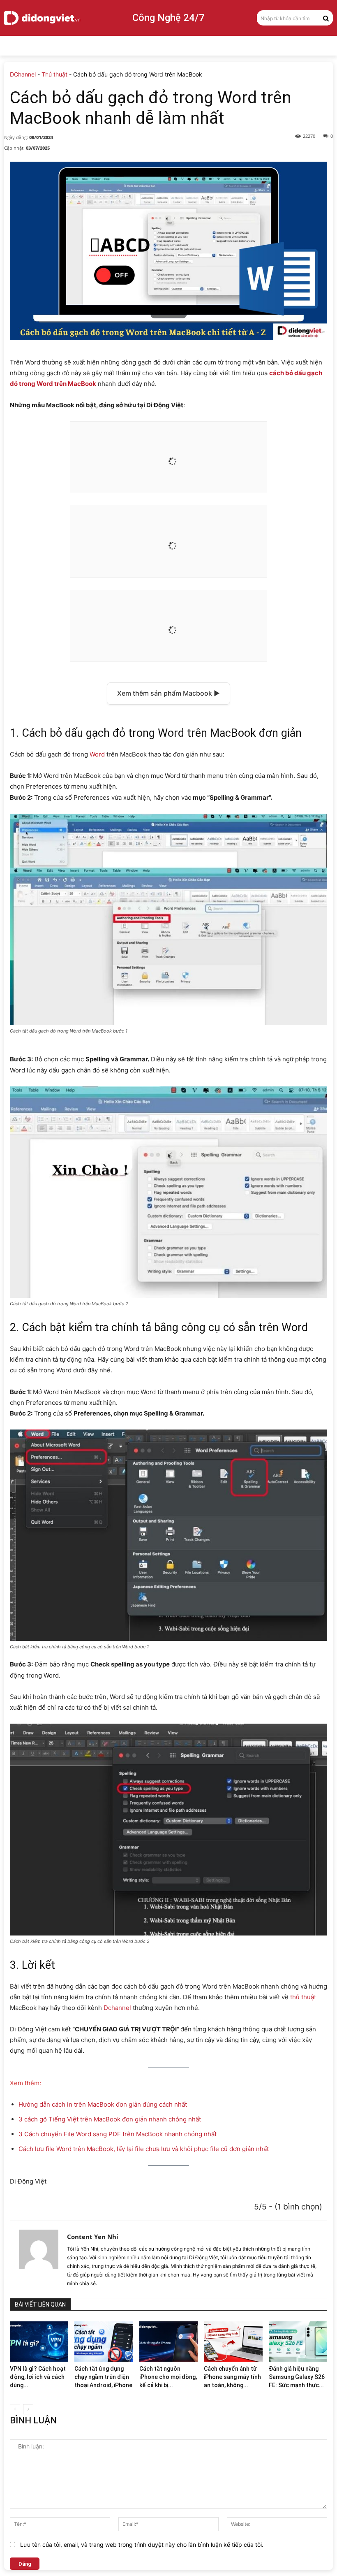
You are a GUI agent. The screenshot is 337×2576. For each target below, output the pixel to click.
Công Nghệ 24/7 (168, 18)
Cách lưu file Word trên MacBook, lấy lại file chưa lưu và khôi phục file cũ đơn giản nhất (144, 2149)
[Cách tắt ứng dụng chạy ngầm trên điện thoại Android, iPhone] (104, 2342)
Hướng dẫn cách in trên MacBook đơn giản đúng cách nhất (103, 2104)
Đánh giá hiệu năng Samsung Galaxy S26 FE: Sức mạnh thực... (297, 2377)
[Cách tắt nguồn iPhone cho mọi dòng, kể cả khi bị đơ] (168, 2342)
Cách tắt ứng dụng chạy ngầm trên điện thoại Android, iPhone (103, 2377)
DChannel (23, 74)
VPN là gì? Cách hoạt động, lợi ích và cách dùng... (38, 2377)
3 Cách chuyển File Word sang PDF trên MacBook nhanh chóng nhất (118, 2134)
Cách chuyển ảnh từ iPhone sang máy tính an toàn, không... (232, 2377)
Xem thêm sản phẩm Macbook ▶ (168, 693)
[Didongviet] (42, 18)
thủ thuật (303, 1997)
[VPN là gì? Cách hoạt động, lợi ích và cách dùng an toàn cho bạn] (39, 2342)
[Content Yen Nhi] (39, 2259)
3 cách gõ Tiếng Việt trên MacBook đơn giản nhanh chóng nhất (110, 2119)
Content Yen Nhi (93, 2237)
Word (97, 754)
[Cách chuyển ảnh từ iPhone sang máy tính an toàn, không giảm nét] (233, 2342)
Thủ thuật (54, 74)
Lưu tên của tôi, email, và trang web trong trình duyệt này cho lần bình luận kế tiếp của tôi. (142, 2545)
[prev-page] (15, 2409)
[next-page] (28, 2409)
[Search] (326, 18)
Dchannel (117, 2008)
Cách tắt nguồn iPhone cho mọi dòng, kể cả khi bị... (168, 2377)
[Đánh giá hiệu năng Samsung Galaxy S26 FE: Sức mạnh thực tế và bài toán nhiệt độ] (298, 2342)
